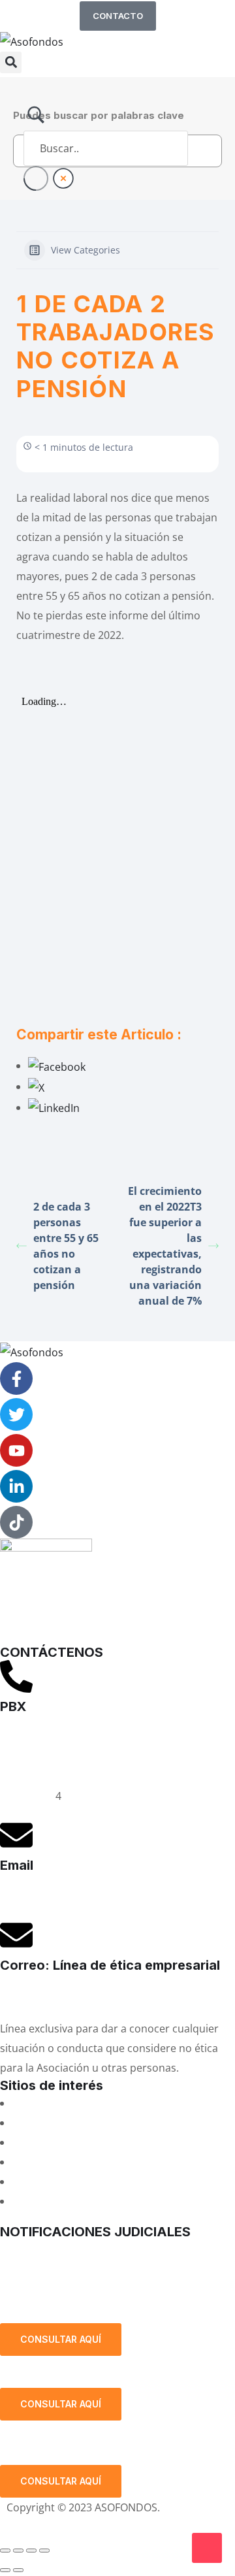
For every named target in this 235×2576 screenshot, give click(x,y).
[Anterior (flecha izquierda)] (5, 2570)
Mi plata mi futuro (56, 2103)
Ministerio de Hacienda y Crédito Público (112, 2181)
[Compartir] (31, 2551)
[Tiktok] (16, 1522)
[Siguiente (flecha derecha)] (18, 2570)
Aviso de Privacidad (54, 2527)
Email (17, 1865)
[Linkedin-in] (16, 1486)
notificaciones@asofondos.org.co (82, 2249)
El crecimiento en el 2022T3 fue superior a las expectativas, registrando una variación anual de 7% (165, 1246)
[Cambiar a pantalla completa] (18, 2551)
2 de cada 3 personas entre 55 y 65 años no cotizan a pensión (66, 1246)
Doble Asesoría (49, 2142)
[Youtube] (16, 1450)
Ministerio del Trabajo (66, 2201)
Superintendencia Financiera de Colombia (115, 2162)
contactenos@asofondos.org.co (78, 1896)
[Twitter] (16, 1414)
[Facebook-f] (16, 1378)
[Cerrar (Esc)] (44, 2551)
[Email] (16, 1835)
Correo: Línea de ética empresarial (110, 1965)
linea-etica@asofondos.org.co (73, 1996)
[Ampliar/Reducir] (5, 2551)
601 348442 (28, 1796)
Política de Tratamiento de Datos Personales (100, 2291)
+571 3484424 (34, 1757)
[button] (11, 62)
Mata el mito (42, 2123)
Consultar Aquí (61, 2339)
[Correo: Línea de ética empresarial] (16, 1935)
